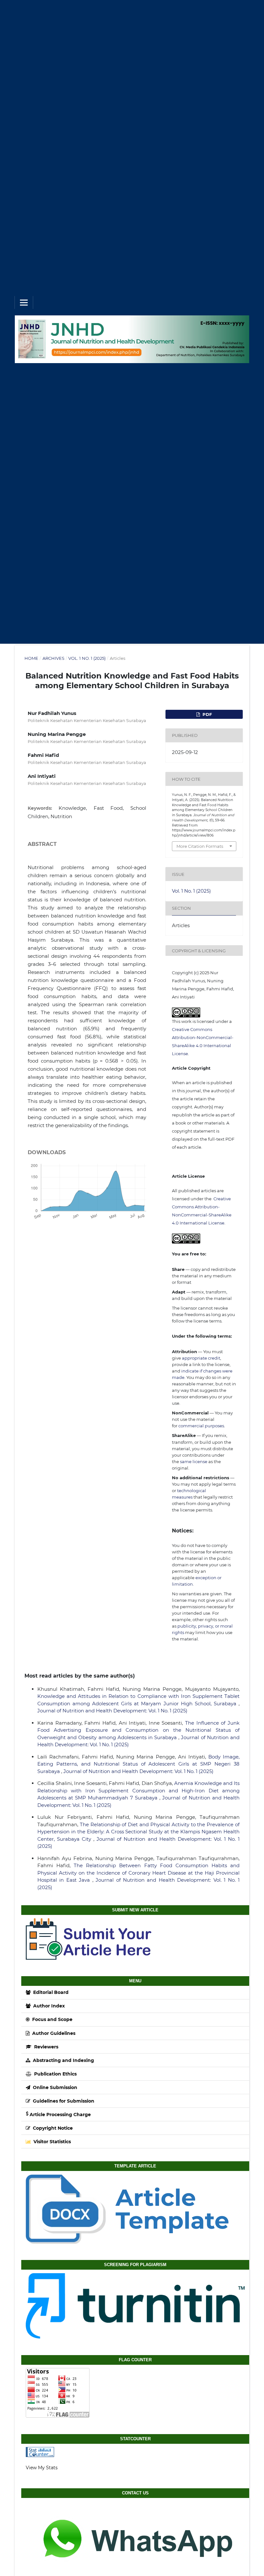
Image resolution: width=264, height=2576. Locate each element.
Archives (53, 658)
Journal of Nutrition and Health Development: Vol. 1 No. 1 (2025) (112, 1711)
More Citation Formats (200, 846)
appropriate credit (201, 1358)
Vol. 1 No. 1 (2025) (87, 658)
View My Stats (42, 2468)
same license (194, 1461)
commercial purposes (201, 1426)
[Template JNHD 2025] (135, 2209)
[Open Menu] (24, 302)
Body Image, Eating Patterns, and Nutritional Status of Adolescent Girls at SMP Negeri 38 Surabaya (138, 1764)
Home (31, 658)
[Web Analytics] (135, 2452)
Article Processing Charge (60, 2115)
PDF (207, 714)
